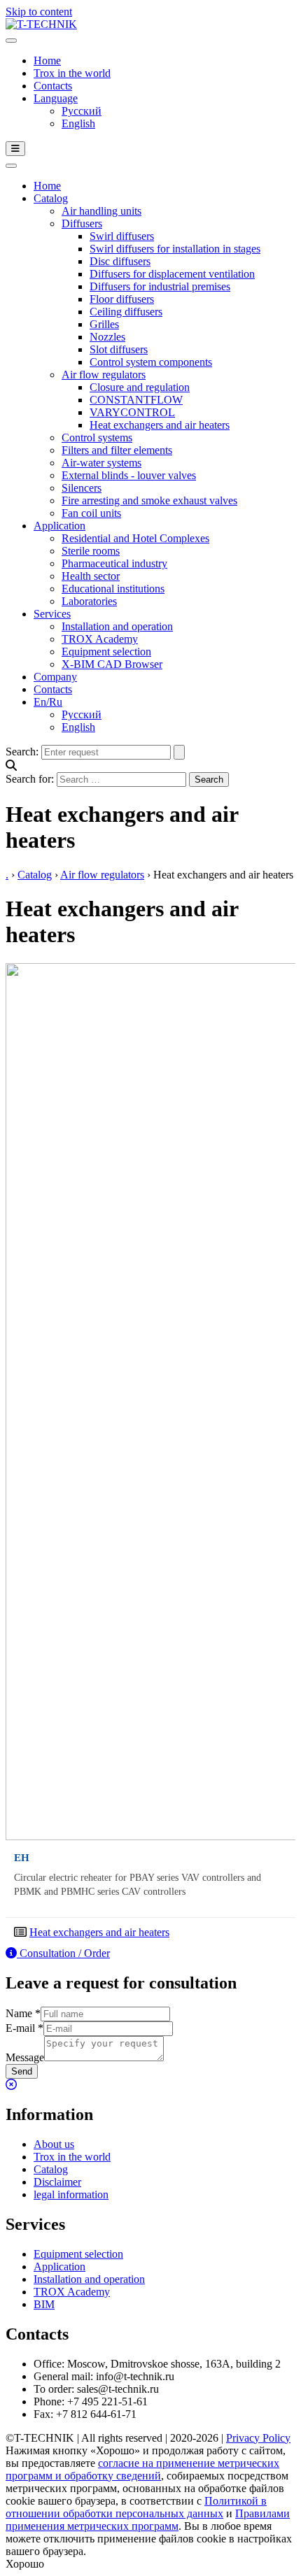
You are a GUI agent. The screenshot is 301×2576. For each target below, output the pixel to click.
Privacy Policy (258, 2438)
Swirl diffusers (122, 236)
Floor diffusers (122, 299)
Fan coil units (91, 513)
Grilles (104, 324)
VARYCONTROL (132, 412)
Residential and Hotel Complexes (135, 538)
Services (52, 614)
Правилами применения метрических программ (148, 2520)
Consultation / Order (63, 1953)
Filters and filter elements (117, 450)
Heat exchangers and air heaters (160, 425)
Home (47, 61)
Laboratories (89, 601)
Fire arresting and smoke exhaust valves (149, 500)
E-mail (24, 2028)
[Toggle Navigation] (15, 149)
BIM (44, 2304)
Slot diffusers (119, 349)
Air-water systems (101, 463)
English (78, 123)
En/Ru (48, 702)
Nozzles (107, 337)
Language (56, 98)
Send (22, 2071)
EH (22, 1857)
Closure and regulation (140, 387)
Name (23, 2013)
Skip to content (39, 12)
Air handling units (101, 211)
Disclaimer (57, 2182)
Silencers (82, 488)
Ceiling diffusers (126, 312)
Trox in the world (72, 73)
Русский (82, 111)
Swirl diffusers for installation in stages (175, 249)
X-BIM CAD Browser (112, 664)
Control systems (97, 437)
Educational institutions (113, 589)
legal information (71, 2194)
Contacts (53, 86)
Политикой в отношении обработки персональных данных (136, 2507)
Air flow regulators (104, 375)
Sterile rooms (91, 551)
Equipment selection (106, 652)
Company (55, 677)
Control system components (151, 362)
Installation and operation (117, 626)
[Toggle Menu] (11, 41)
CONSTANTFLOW (136, 400)
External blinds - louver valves (129, 475)
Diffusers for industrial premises (160, 286)
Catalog (51, 198)
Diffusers (82, 223)
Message (25, 2057)
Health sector (91, 576)
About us (54, 2144)
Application (59, 526)
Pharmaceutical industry (114, 563)
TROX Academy (100, 639)
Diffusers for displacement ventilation (172, 274)
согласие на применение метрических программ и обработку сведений (142, 2469)
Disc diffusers (120, 261)
